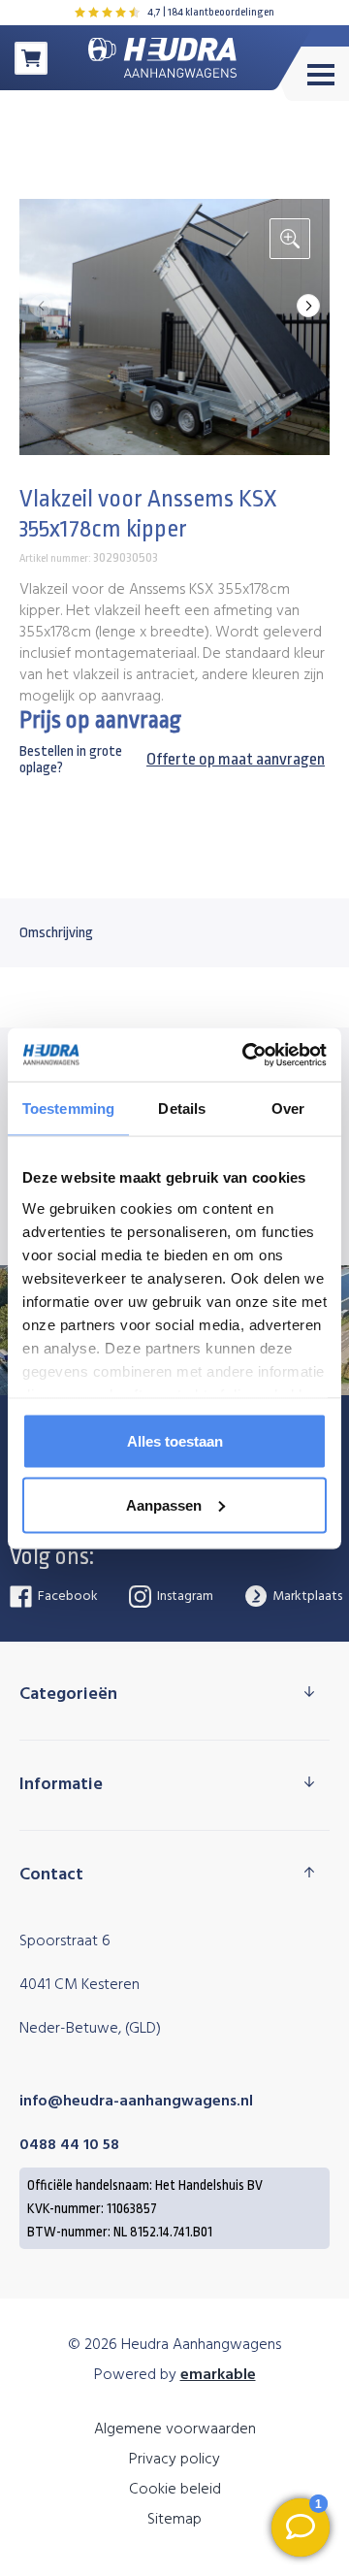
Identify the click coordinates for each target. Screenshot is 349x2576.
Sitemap (174, 2520)
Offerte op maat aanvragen (236, 759)
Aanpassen (164, 1504)
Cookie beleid (175, 2490)
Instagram (184, 1597)
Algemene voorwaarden (175, 2429)
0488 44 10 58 (69, 2145)
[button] (308, 306)
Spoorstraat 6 (65, 1941)
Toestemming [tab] (68, 1109)
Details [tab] (182, 1109)
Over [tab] (288, 1109)
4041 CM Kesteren (79, 1985)
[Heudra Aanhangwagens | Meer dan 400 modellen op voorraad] (162, 58)
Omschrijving (56, 933)
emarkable (218, 2375)
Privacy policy (174, 2460)
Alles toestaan (175, 1441)
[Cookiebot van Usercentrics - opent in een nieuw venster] (246, 1055)
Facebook (66, 1597)
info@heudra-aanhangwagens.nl (136, 2102)
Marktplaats (306, 1597)
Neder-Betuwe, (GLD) (90, 2029)
